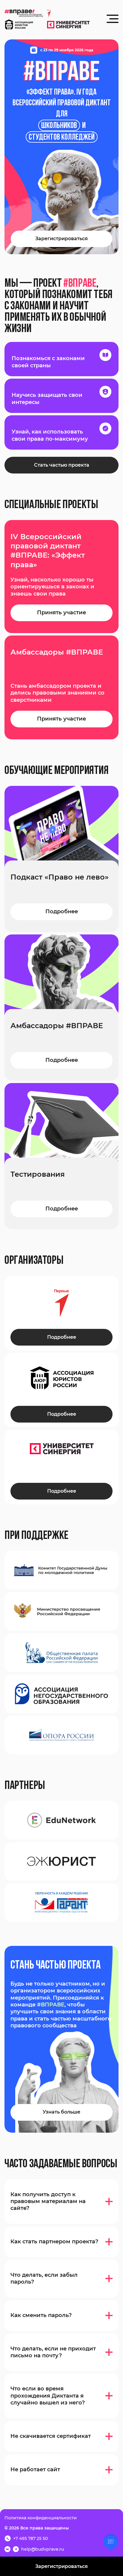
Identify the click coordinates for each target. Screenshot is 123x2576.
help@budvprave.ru (43, 2549)
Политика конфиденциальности (41, 2518)
